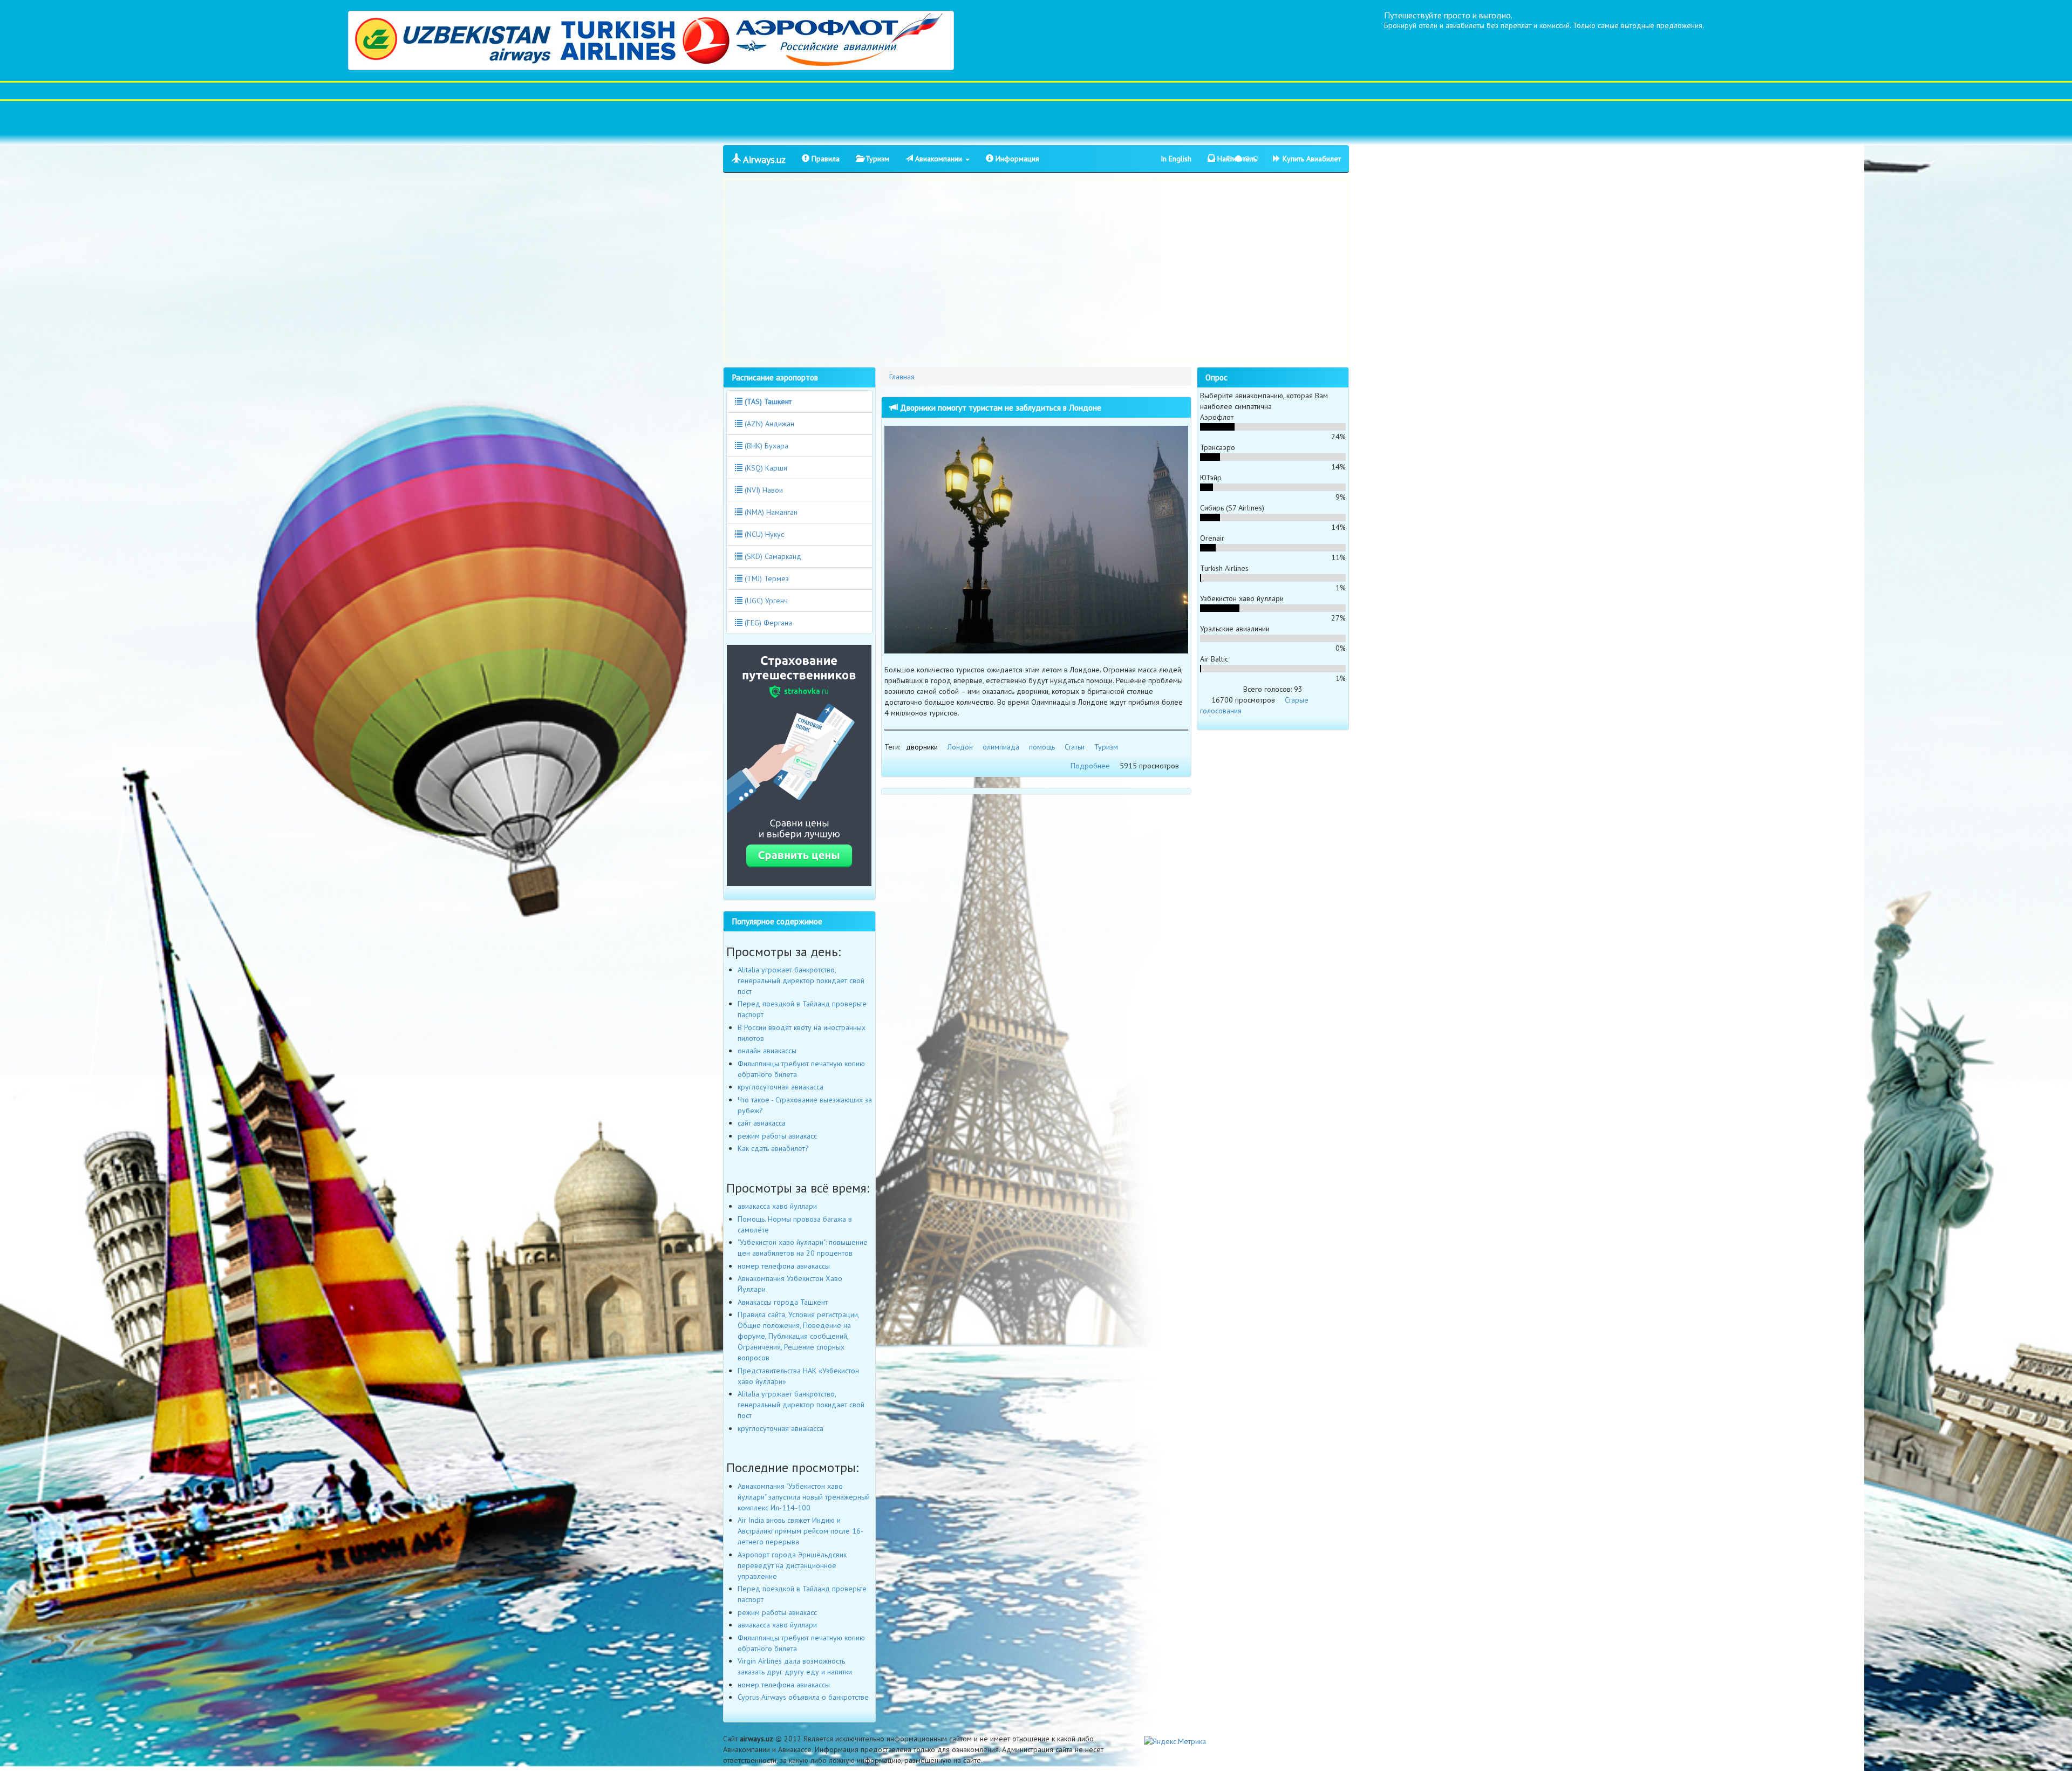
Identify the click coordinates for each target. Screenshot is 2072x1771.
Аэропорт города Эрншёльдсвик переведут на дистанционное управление (792, 1565)
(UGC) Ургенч (765, 601)
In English (1176, 159)
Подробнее (1090, 766)
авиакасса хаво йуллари (777, 1206)
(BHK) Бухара (765, 446)
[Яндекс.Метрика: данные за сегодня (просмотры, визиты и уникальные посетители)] (1175, 1741)
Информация (1016, 159)
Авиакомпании (939, 159)
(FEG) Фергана (767, 623)
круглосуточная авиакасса (781, 1087)
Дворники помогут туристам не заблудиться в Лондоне (1000, 407)
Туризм (876, 159)
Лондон (960, 747)
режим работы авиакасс (777, 1136)
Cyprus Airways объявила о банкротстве (803, 1697)
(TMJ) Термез (766, 578)
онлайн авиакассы (767, 1051)
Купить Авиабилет (1311, 159)
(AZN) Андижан (768, 424)
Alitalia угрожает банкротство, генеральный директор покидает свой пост (801, 980)
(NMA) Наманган (770, 512)
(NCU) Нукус (763, 534)
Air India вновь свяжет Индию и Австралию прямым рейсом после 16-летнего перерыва (800, 1531)
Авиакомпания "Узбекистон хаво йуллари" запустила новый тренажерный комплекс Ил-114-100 (804, 1497)
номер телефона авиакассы (784, 1266)
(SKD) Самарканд (772, 556)
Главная (902, 377)
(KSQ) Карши (765, 468)
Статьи (1075, 747)
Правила (824, 159)
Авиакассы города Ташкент (783, 1302)
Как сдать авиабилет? (773, 1148)
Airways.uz (763, 159)
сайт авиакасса (762, 1123)
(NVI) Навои (763, 490)
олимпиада (1001, 747)
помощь (1042, 747)
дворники (922, 747)
